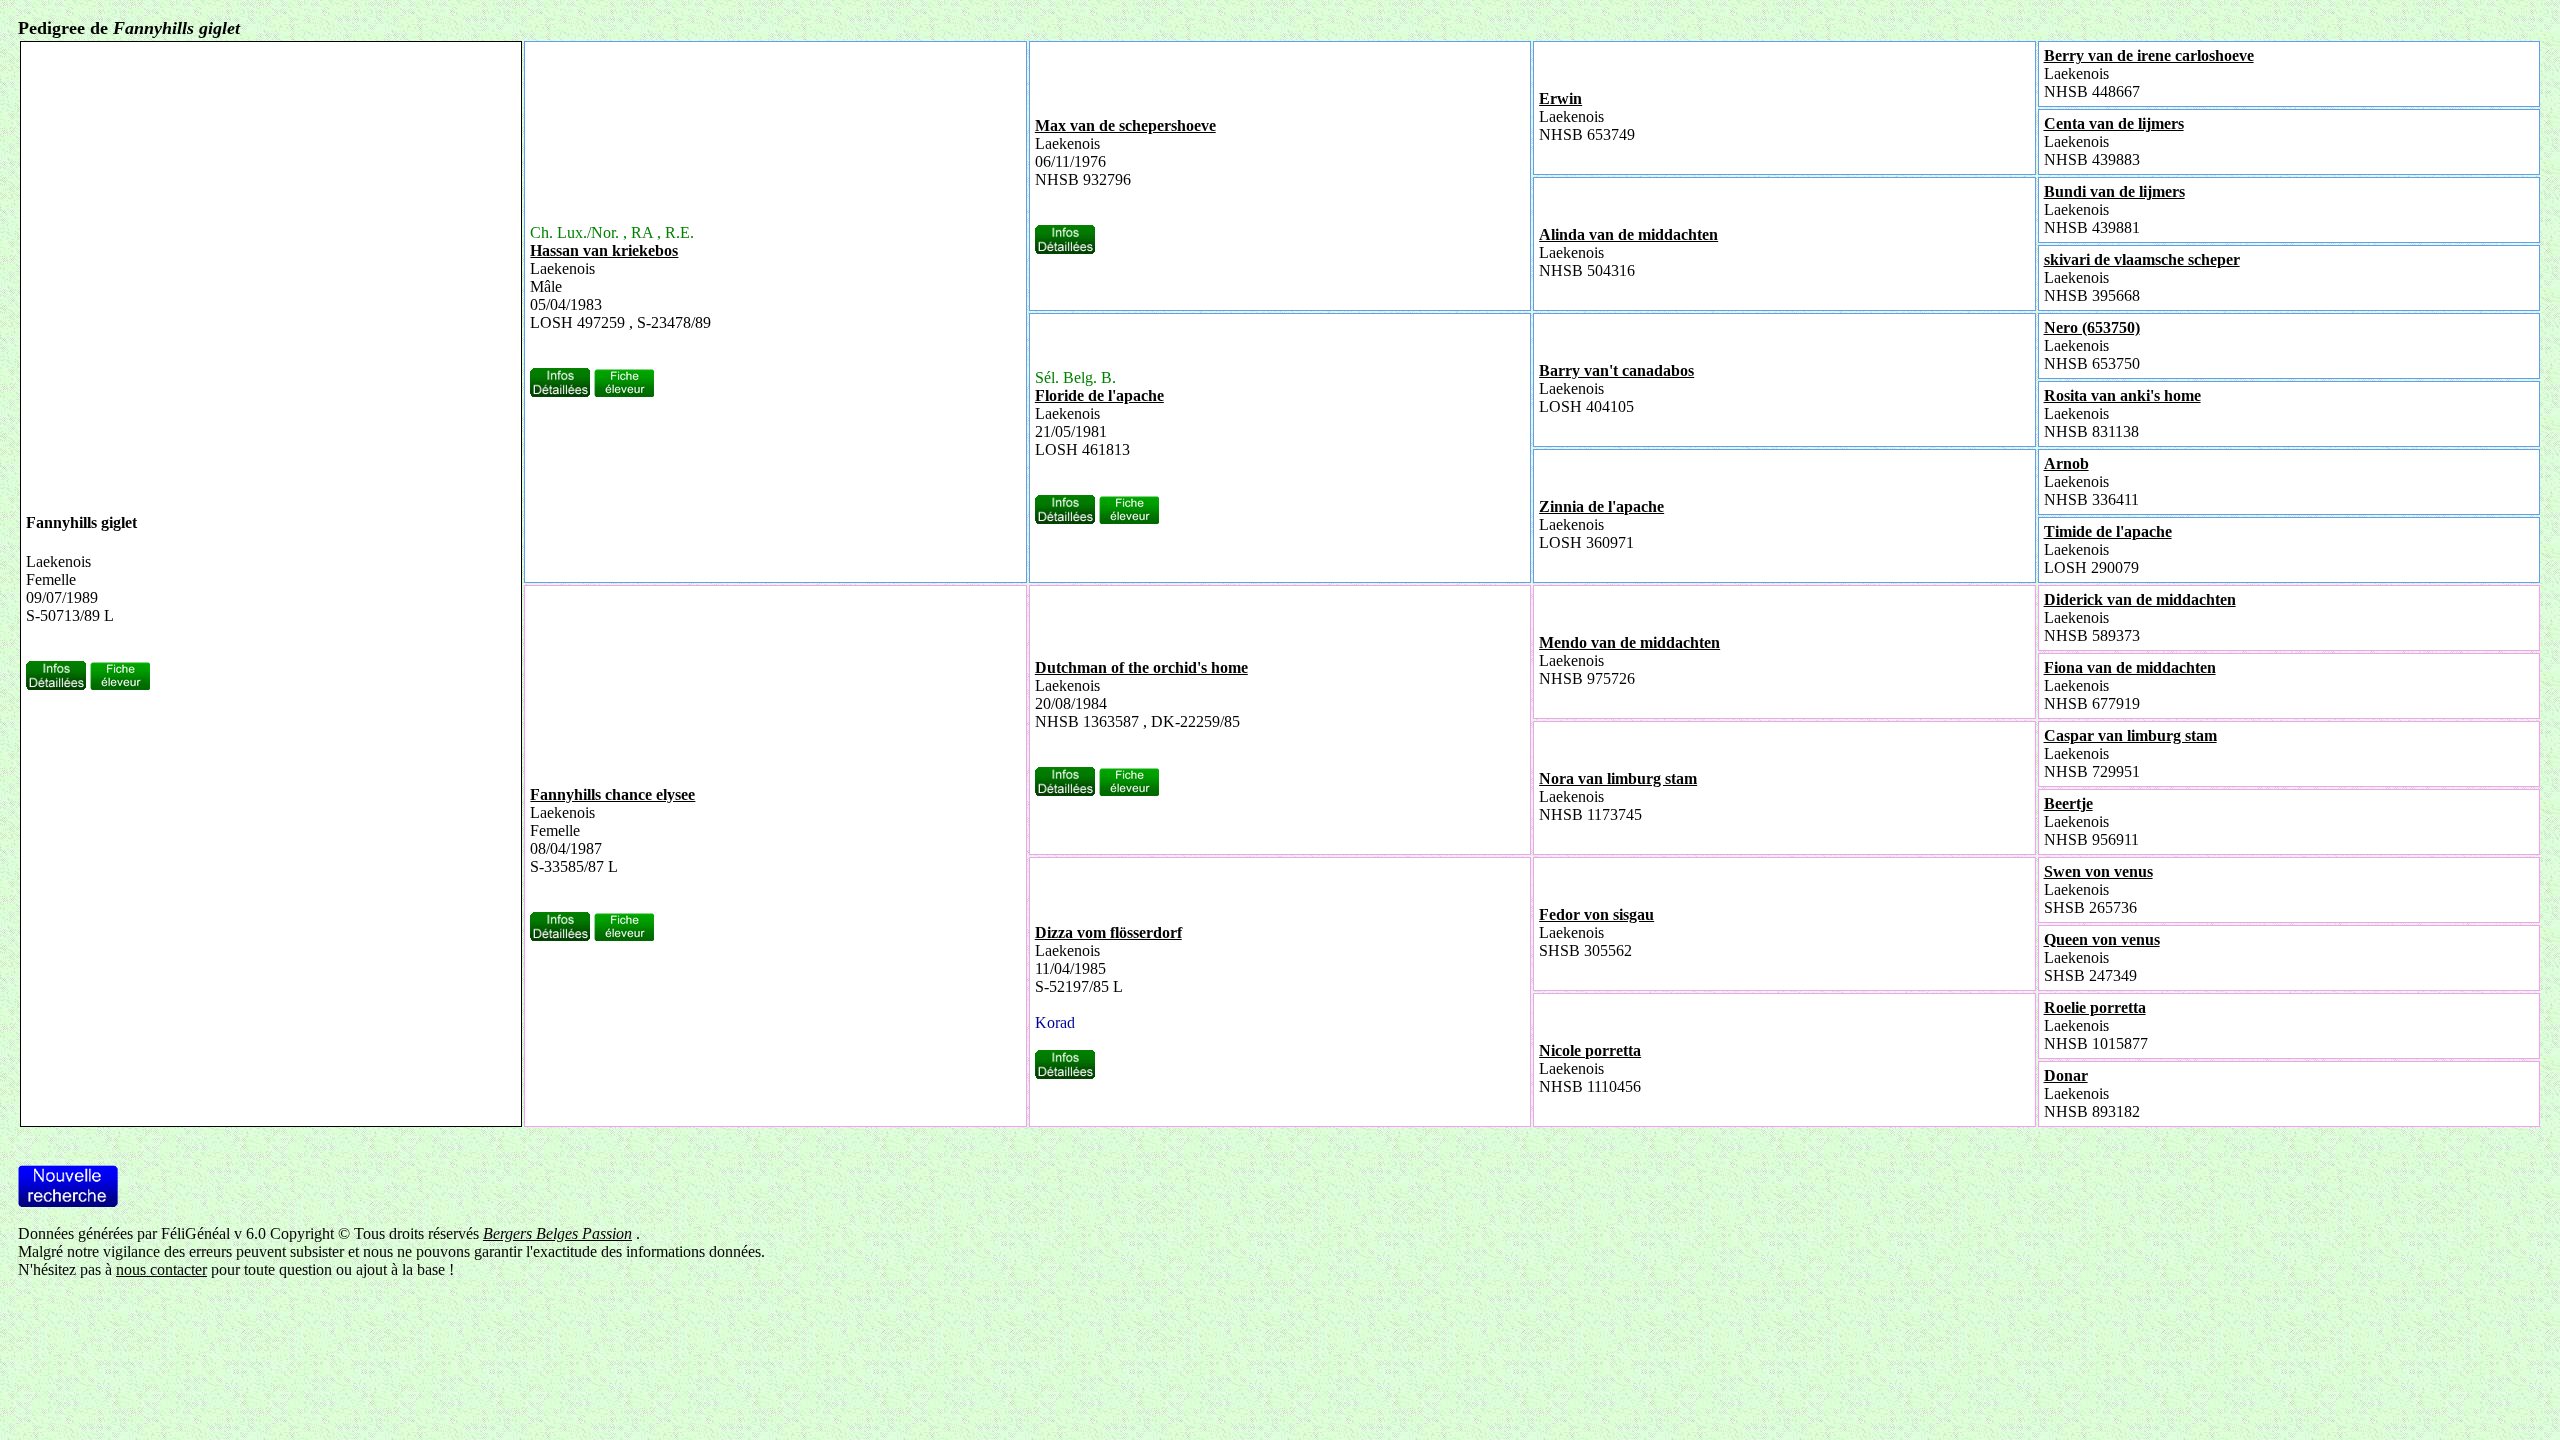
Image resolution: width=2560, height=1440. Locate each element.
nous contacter (161, 1269)
